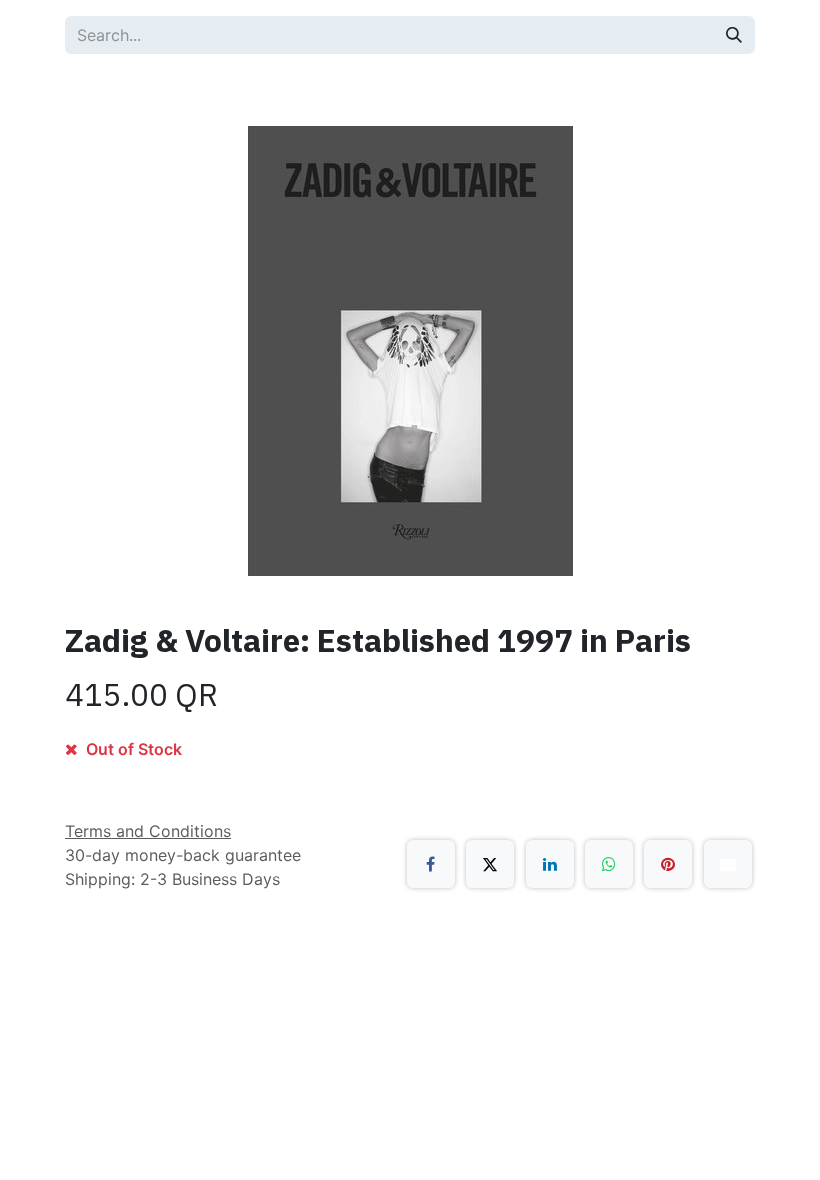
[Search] (734, 35)
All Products (131, 90)
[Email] (728, 864)
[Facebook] (431, 864)
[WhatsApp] (609, 864)
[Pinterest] (668, 864)
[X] (490, 864)
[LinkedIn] (550, 864)
